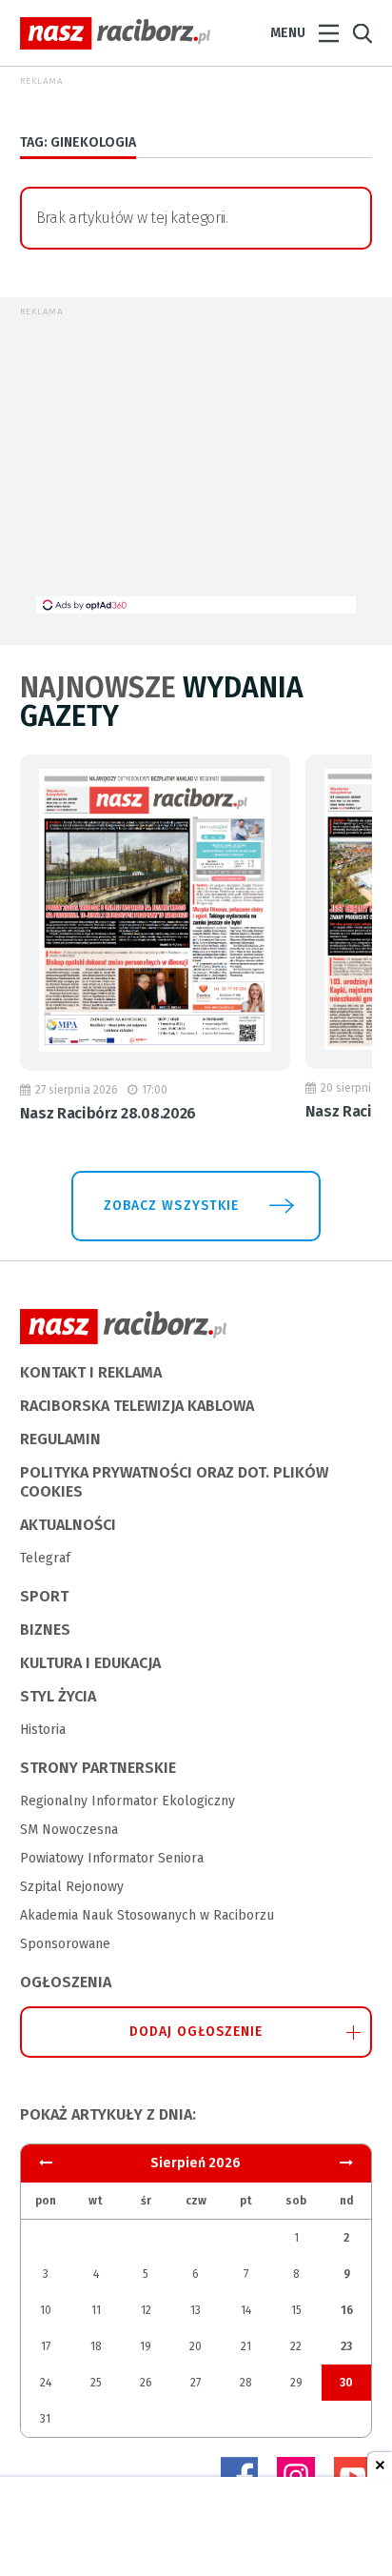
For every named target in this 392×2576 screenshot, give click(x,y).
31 (45, 2419)
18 (96, 2346)
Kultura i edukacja (90, 1663)
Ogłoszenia (66, 1982)
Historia (43, 1730)
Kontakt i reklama (91, 1372)
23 (346, 2346)
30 (346, 2383)
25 (96, 2383)
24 (46, 2383)
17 (46, 2346)
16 (347, 2310)
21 (246, 2346)
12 (146, 2310)
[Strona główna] (115, 33)
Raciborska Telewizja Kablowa (137, 1406)
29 (296, 2383)
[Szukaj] (363, 34)
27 (196, 2383)
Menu (288, 33)
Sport (44, 1596)
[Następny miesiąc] (46, 2163)
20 (196, 2346)
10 (46, 2310)
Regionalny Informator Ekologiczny (127, 1801)
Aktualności (68, 1525)
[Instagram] (296, 2476)
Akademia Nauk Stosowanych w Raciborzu (147, 1915)
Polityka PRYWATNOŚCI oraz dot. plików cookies (174, 1482)
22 (296, 2346)
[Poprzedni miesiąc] (346, 2163)
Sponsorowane (65, 1944)
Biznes (45, 1630)
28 (246, 2383)
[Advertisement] (196, 463)
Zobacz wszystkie (171, 1206)
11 (96, 2310)
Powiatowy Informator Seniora (112, 1858)
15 (296, 2310)
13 (196, 2310)
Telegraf (45, 1558)
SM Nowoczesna (69, 1830)
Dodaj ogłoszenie (196, 2032)
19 (146, 2346)
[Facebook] (239, 2476)
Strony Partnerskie (98, 1768)
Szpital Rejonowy (72, 1887)
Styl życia (58, 1696)
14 (246, 2310)
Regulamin (60, 1439)
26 (146, 2383)
